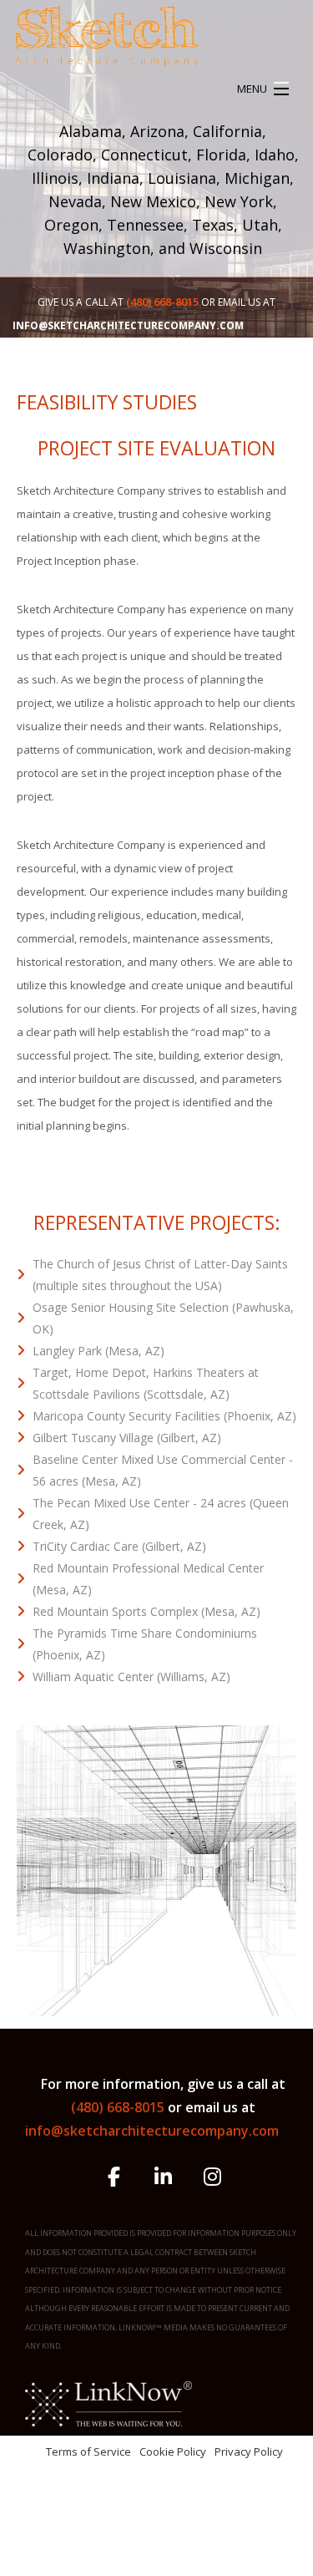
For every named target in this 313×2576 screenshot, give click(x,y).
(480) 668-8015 (119, 2107)
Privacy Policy (249, 2452)
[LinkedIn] (163, 2179)
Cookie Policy (173, 2452)
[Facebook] (114, 2179)
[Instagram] (212, 2179)
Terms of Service (88, 2452)
